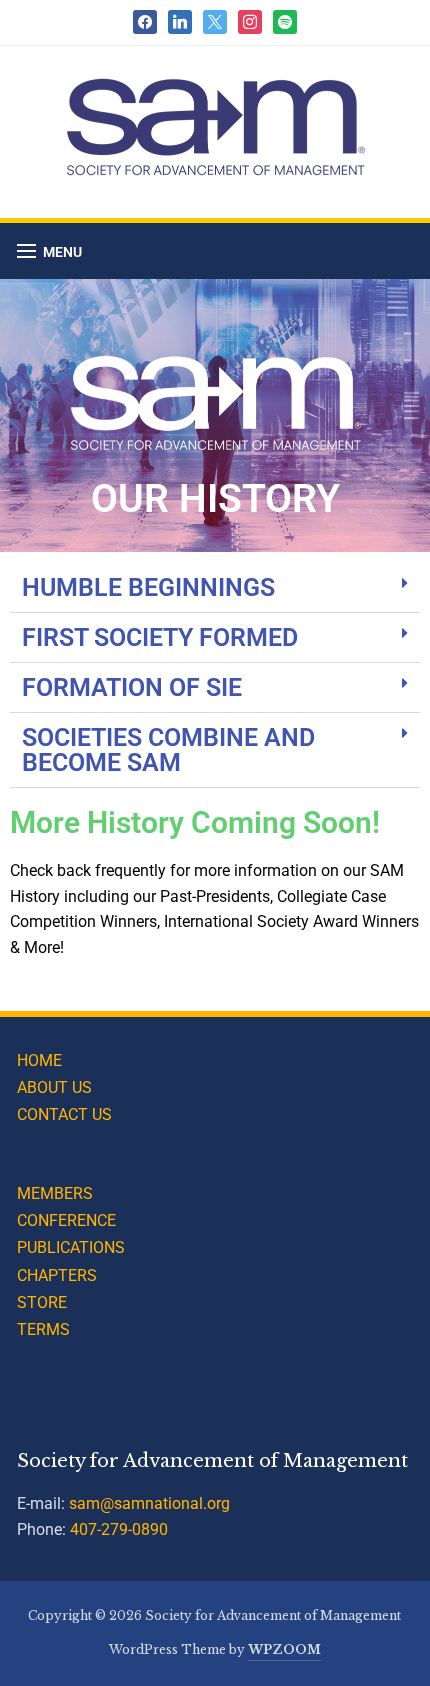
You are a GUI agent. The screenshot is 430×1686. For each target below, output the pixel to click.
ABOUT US (54, 1087)
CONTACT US (64, 1114)
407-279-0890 (119, 1529)
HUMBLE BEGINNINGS (148, 587)
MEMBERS (55, 1193)
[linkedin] (180, 21)
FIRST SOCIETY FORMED (160, 637)
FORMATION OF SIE (132, 687)
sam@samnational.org (149, 1503)
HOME (39, 1060)
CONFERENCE (66, 1220)
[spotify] (285, 21)
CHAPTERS (57, 1275)
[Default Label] (215, 21)
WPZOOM (284, 1649)
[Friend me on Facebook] (145, 21)
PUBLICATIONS (71, 1247)
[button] (49, 251)
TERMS (43, 1329)
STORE (42, 1302)
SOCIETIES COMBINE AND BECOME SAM (168, 750)
